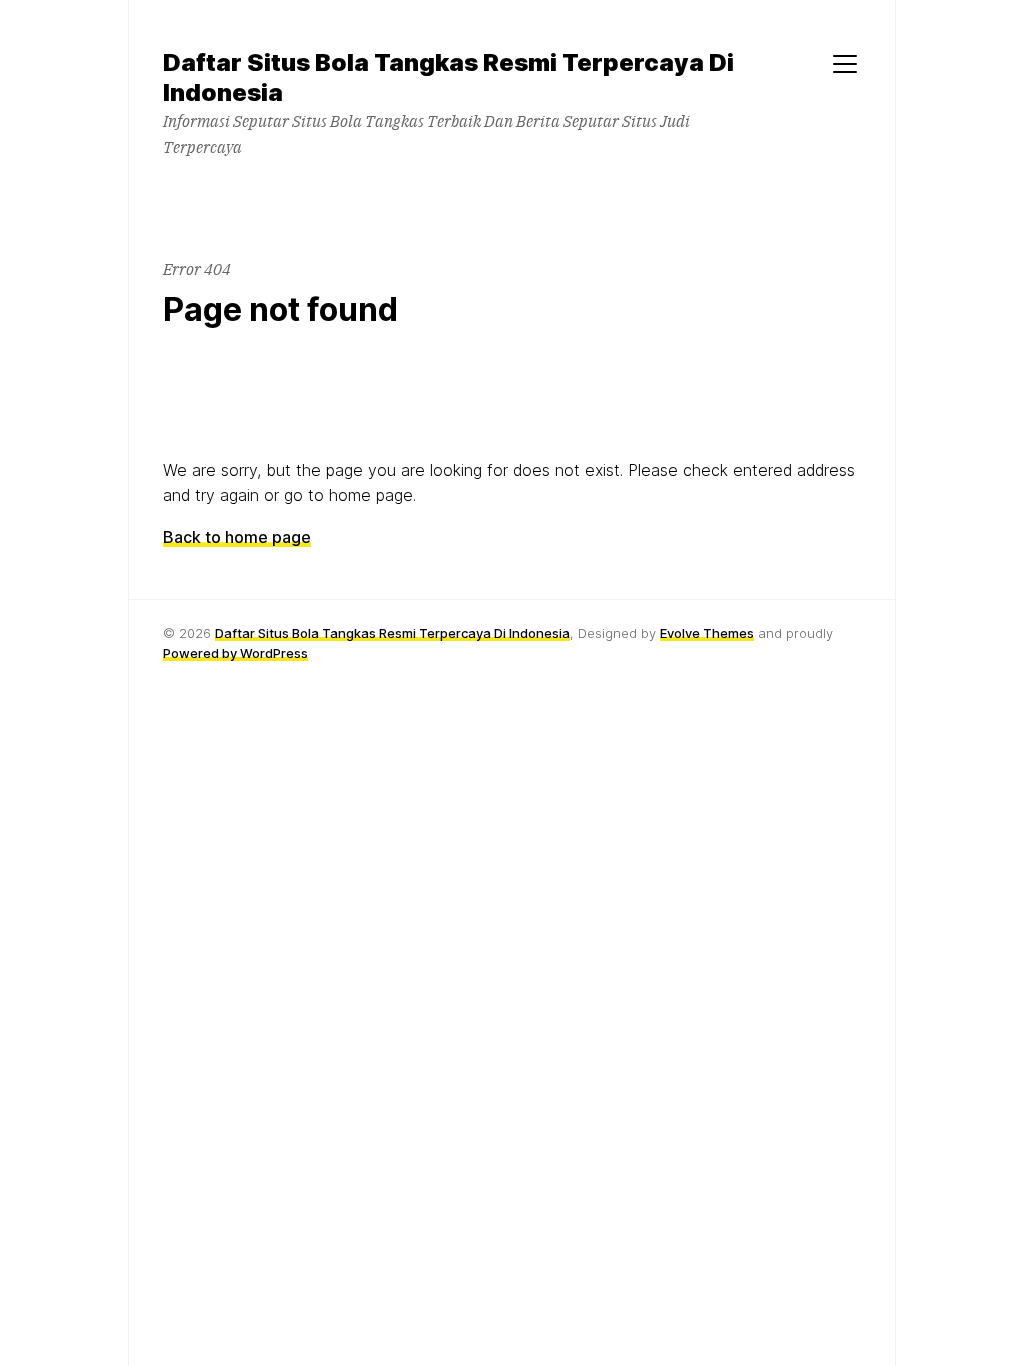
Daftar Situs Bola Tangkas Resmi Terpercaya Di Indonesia (392, 633)
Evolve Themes (707, 633)
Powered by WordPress (235, 653)
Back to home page (237, 537)
